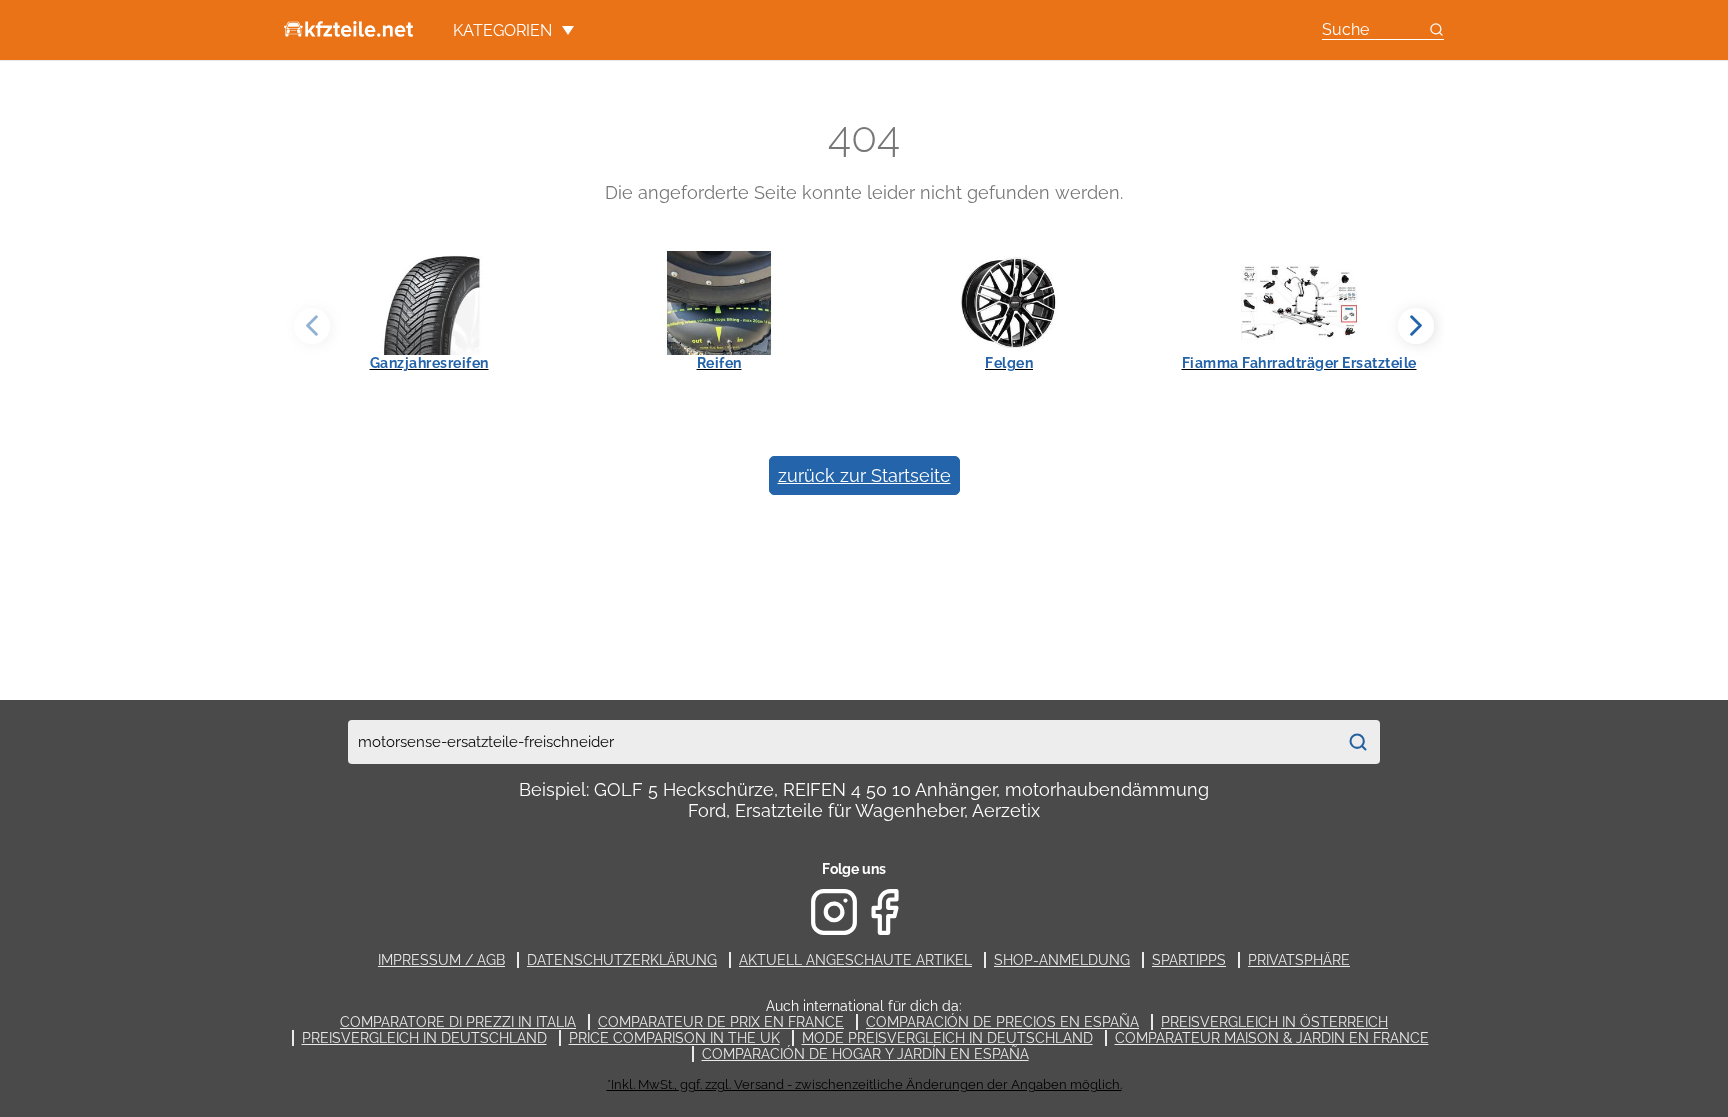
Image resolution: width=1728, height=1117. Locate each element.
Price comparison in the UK (674, 1038)
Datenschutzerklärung (622, 960)
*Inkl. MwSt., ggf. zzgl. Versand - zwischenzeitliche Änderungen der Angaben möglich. (864, 1084)
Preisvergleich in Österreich (1274, 1022)
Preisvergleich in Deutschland (424, 1038)
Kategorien (502, 30)
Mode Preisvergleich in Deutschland (947, 1038)
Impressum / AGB (441, 960)
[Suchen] (1358, 742)
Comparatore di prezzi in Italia (458, 1022)
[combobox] (842, 742)
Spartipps (1189, 960)
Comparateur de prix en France (721, 1022)
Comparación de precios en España (1002, 1022)
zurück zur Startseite (864, 475)
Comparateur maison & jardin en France (1272, 1038)
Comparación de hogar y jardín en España (865, 1054)
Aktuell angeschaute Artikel (855, 960)
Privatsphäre (1299, 960)
